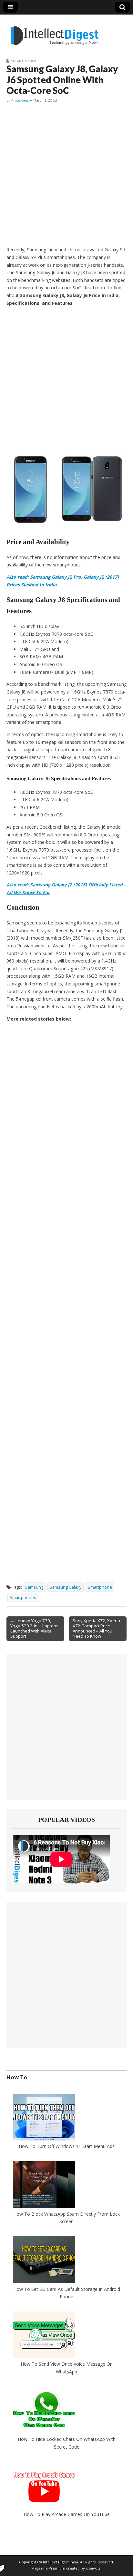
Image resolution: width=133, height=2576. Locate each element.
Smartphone (24, 61)
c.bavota (93, 2568)
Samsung (34, 1587)
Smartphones (23, 1598)
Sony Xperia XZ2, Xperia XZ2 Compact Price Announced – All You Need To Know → (96, 1628)
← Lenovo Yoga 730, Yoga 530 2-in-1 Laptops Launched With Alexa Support (34, 1628)
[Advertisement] (66, 175)
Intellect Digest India (61, 2562)
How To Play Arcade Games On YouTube (67, 2514)
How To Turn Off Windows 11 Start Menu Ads (67, 2146)
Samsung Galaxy (66, 1587)
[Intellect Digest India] (54, 32)
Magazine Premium (48, 2568)
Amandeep (20, 100)
